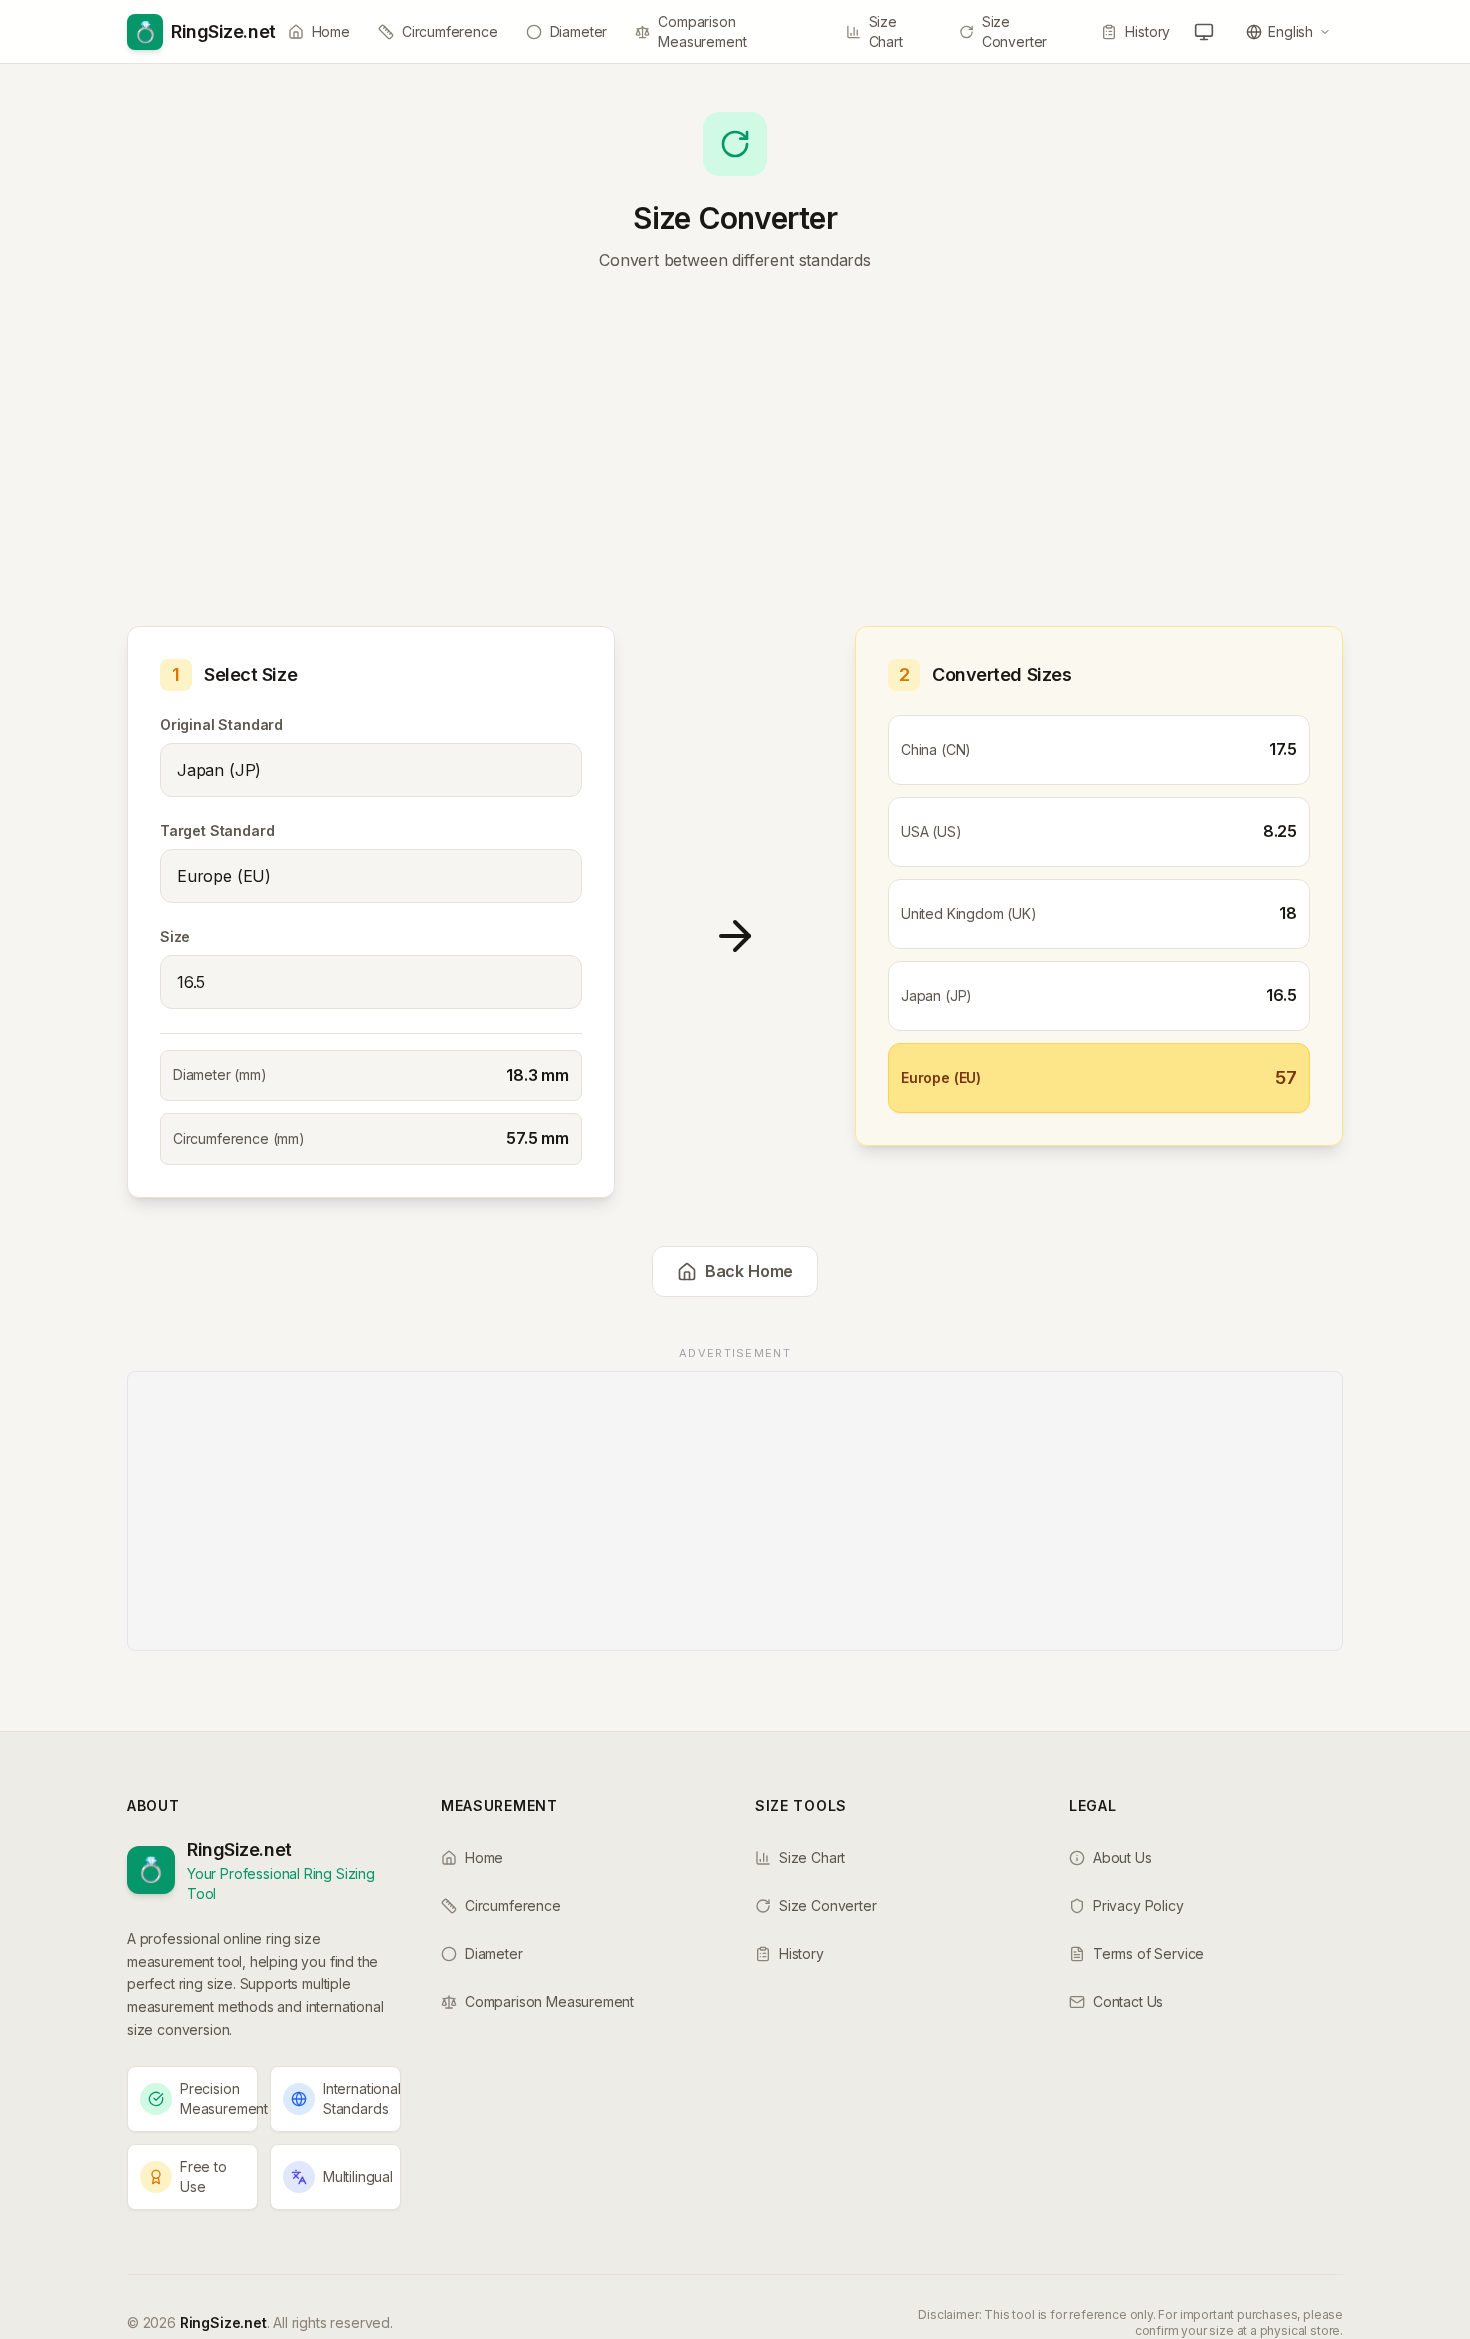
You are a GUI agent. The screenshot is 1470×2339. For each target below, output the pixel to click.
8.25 (1280, 831)
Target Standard (217, 830)
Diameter (579, 31)
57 (1286, 1077)
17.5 (1283, 749)
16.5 (1281, 995)
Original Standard (221, 724)
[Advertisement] (735, 454)
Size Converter (1014, 31)
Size (175, 936)
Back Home (749, 1271)
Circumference (450, 31)
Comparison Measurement (702, 31)
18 (1288, 913)
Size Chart (886, 31)
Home (331, 31)
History (1147, 31)
